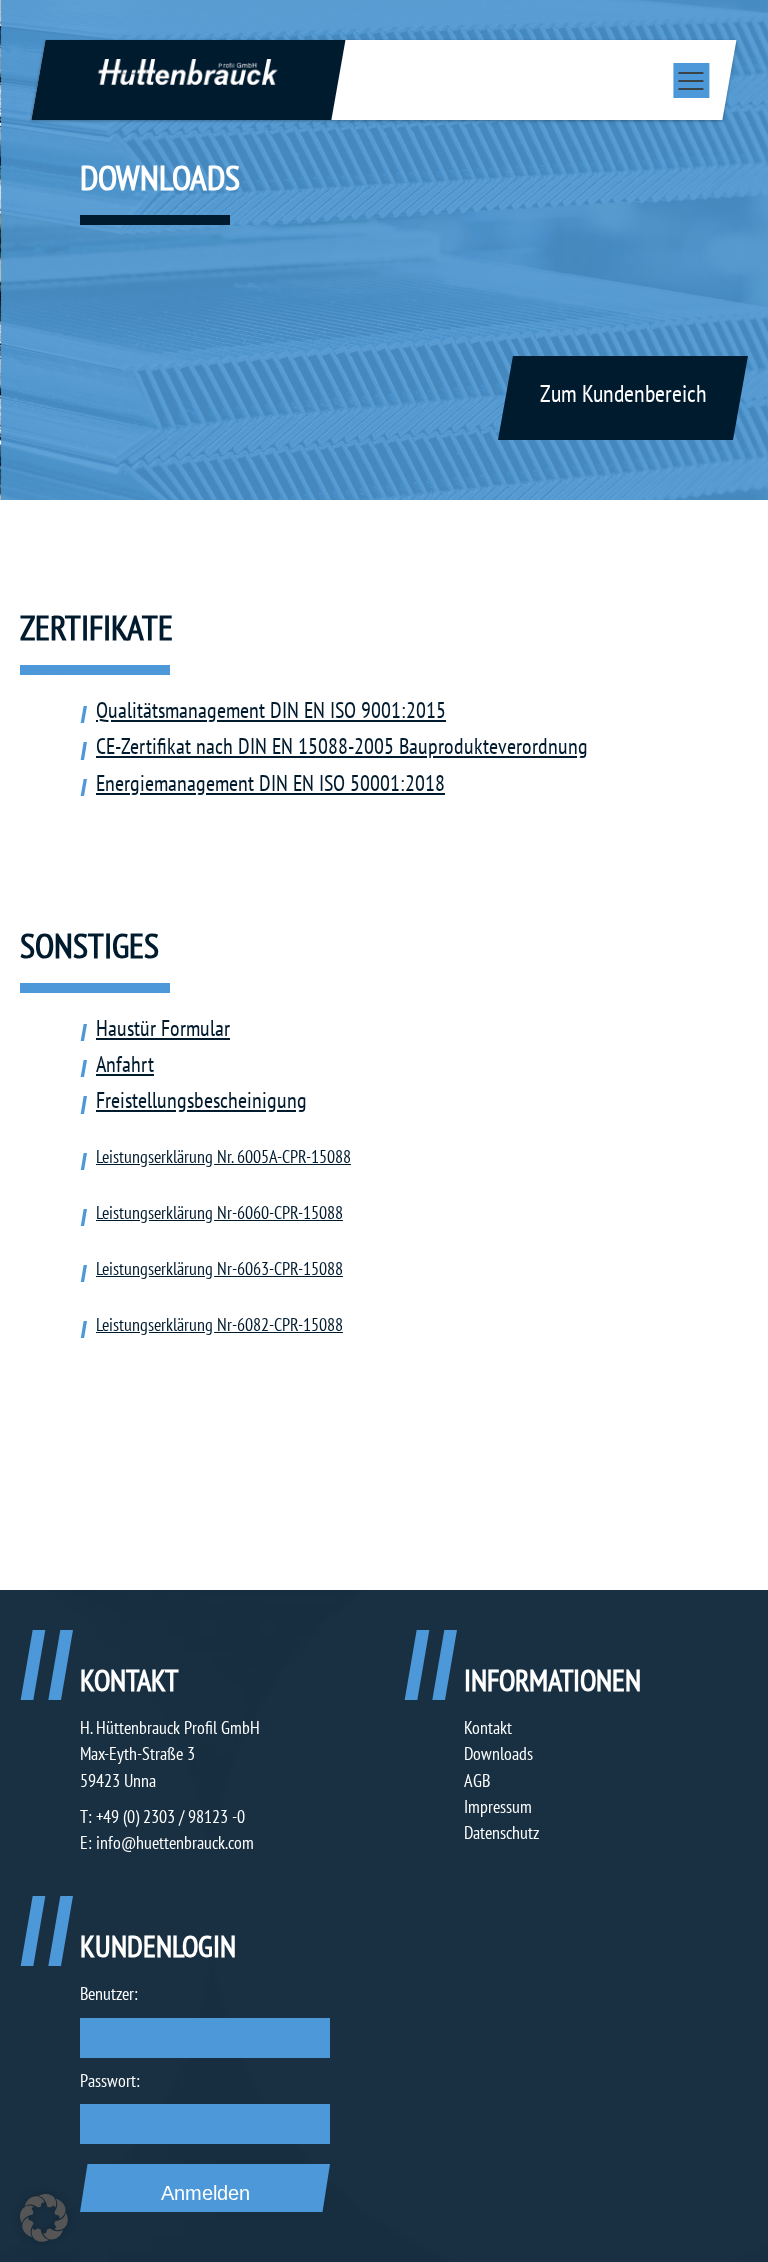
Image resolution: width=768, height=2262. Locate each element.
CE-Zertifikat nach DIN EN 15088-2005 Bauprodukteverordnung (342, 746)
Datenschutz (501, 1832)
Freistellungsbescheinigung (201, 1100)
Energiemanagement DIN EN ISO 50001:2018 (270, 783)
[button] (44, 2218)
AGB (477, 1780)
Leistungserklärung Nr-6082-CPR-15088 (219, 1324)
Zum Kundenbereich (623, 393)
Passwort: (110, 2080)
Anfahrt (125, 1064)
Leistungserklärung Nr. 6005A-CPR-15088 (223, 1156)
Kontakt (488, 1727)
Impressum (498, 1806)
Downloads (498, 1753)
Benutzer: (109, 1993)
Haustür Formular (163, 1028)
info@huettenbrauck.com (175, 1842)
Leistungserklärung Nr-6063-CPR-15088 (219, 1268)
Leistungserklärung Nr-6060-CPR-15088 (219, 1212)
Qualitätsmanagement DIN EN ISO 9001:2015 (271, 710)
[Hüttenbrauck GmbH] (188, 71)
